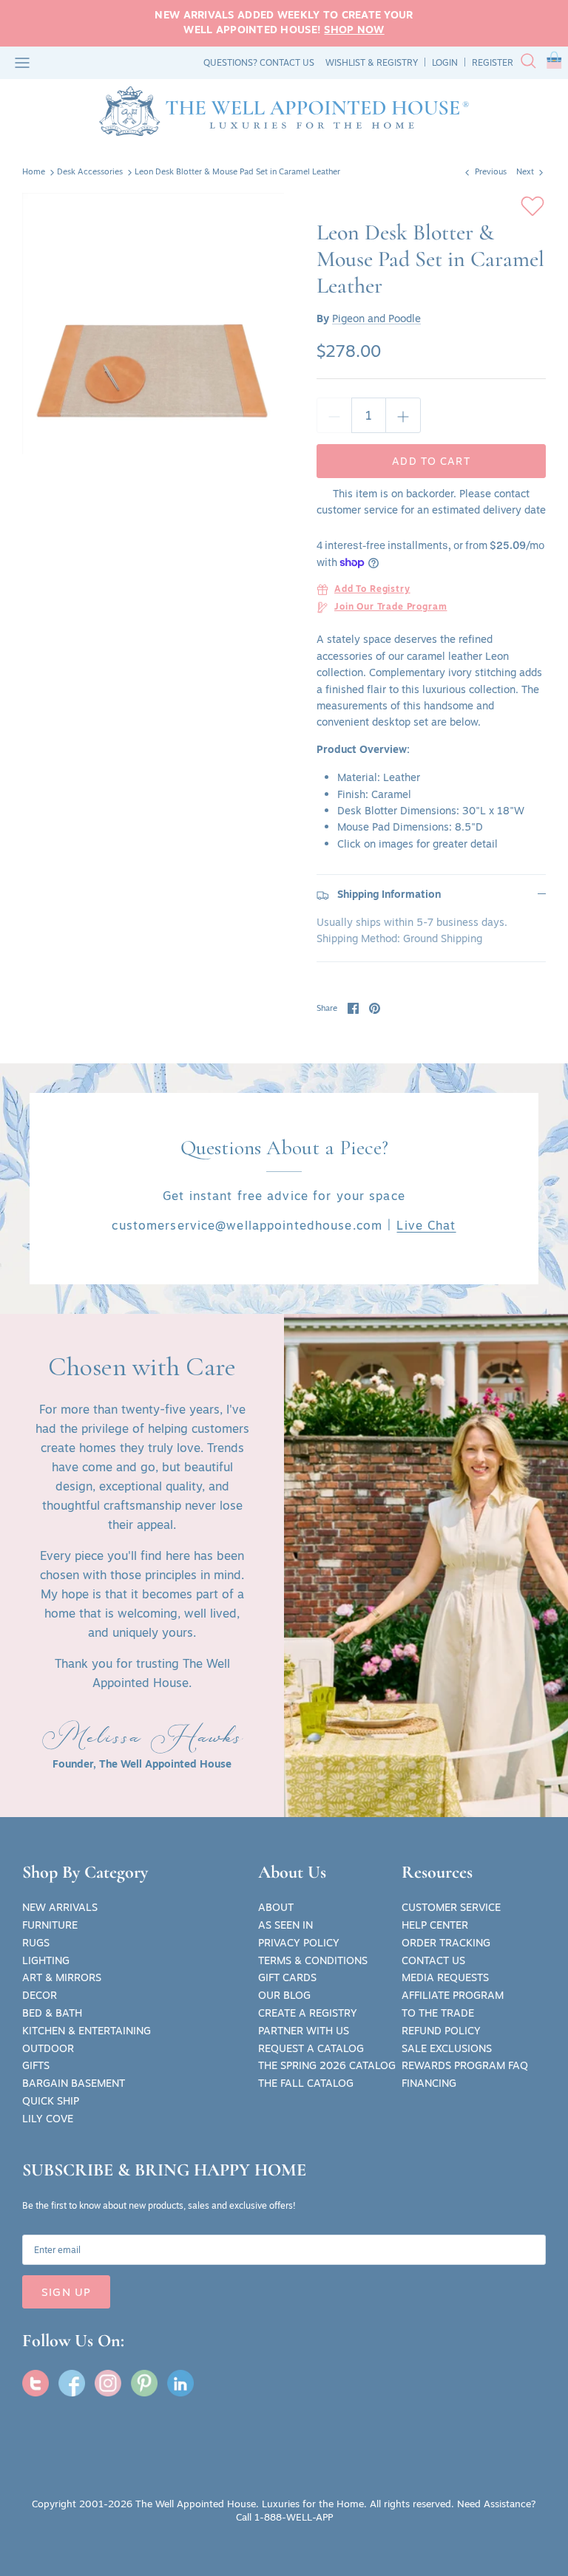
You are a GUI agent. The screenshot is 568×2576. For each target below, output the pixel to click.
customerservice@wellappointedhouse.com (247, 1225)
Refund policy (441, 2031)
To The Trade (438, 2013)
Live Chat (426, 1225)
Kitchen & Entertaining (87, 2031)
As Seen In (285, 1925)
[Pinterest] (144, 2383)
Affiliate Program (453, 1995)
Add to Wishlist (532, 206)
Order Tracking (446, 1943)
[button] (554, 63)
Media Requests (445, 1977)
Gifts (36, 2065)
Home (34, 172)
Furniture (50, 1925)
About (276, 1907)
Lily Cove (48, 2119)
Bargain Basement (74, 2083)
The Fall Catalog (306, 2083)
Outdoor (48, 2048)
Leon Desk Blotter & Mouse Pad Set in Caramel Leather (237, 172)
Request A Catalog (311, 2048)
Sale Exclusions (447, 2048)
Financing (429, 2083)
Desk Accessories (90, 172)
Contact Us (433, 1960)
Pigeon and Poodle (376, 318)
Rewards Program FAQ (465, 2065)
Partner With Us (304, 2031)
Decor (40, 1995)
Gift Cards (287, 1977)
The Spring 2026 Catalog (327, 2065)
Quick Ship (51, 2101)
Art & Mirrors (62, 1977)
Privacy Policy (299, 1943)
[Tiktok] (180, 2383)
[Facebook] (72, 2383)
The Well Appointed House (196, 2504)
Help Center (435, 1925)
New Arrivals (60, 1907)
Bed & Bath (52, 2013)
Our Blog (284, 1995)
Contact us (287, 62)
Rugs (36, 1943)
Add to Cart (431, 461)
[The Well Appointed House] (284, 111)
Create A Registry (308, 2013)
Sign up (66, 2292)
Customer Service (451, 1907)
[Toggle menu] (22, 63)
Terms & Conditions (313, 1960)
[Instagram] (108, 2383)
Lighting (46, 1960)
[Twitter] (35, 2383)
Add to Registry (372, 590)
